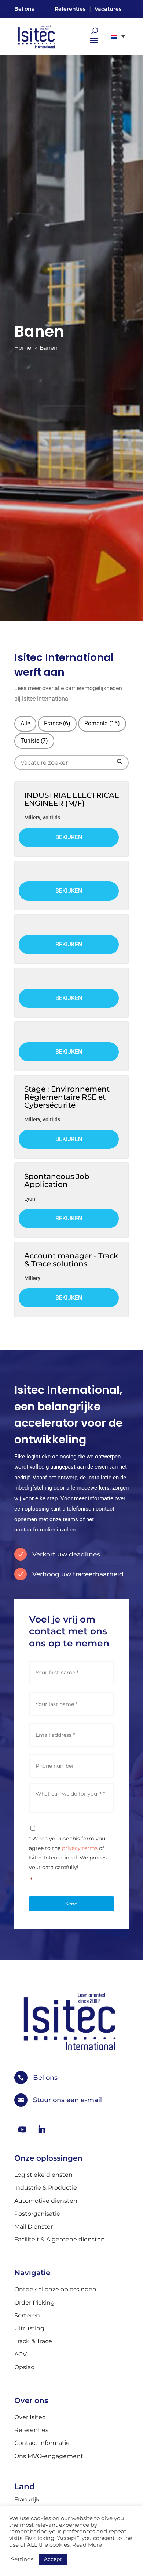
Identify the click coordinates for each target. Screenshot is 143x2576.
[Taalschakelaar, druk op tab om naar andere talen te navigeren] (118, 36)
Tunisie (34, 741)
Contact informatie (42, 2443)
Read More (87, 2545)
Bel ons (24, 9)
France (57, 723)
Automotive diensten (46, 2201)
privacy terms (80, 1848)
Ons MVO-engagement (49, 2456)
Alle (25, 723)
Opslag (25, 2367)
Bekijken (69, 837)
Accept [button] (53, 2559)
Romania (102, 723)
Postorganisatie (37, 2214)
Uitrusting (29, 2328)
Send (71, 1904)
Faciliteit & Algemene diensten (60, 2239)
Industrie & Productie (46, 2188)
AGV (21, 2354)
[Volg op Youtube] (22, 2129)
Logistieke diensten (43, 2175)
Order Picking (34, 2303)
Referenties (70, 9)
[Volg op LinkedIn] (41, 2129)
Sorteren (27, 2315)
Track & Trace (33, 2341)
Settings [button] (22, 2559)
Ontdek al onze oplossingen (55, 2289)
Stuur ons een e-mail (67, 2100)
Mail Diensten (34, 2227)
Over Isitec (30, 2417)
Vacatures (108, 9)
